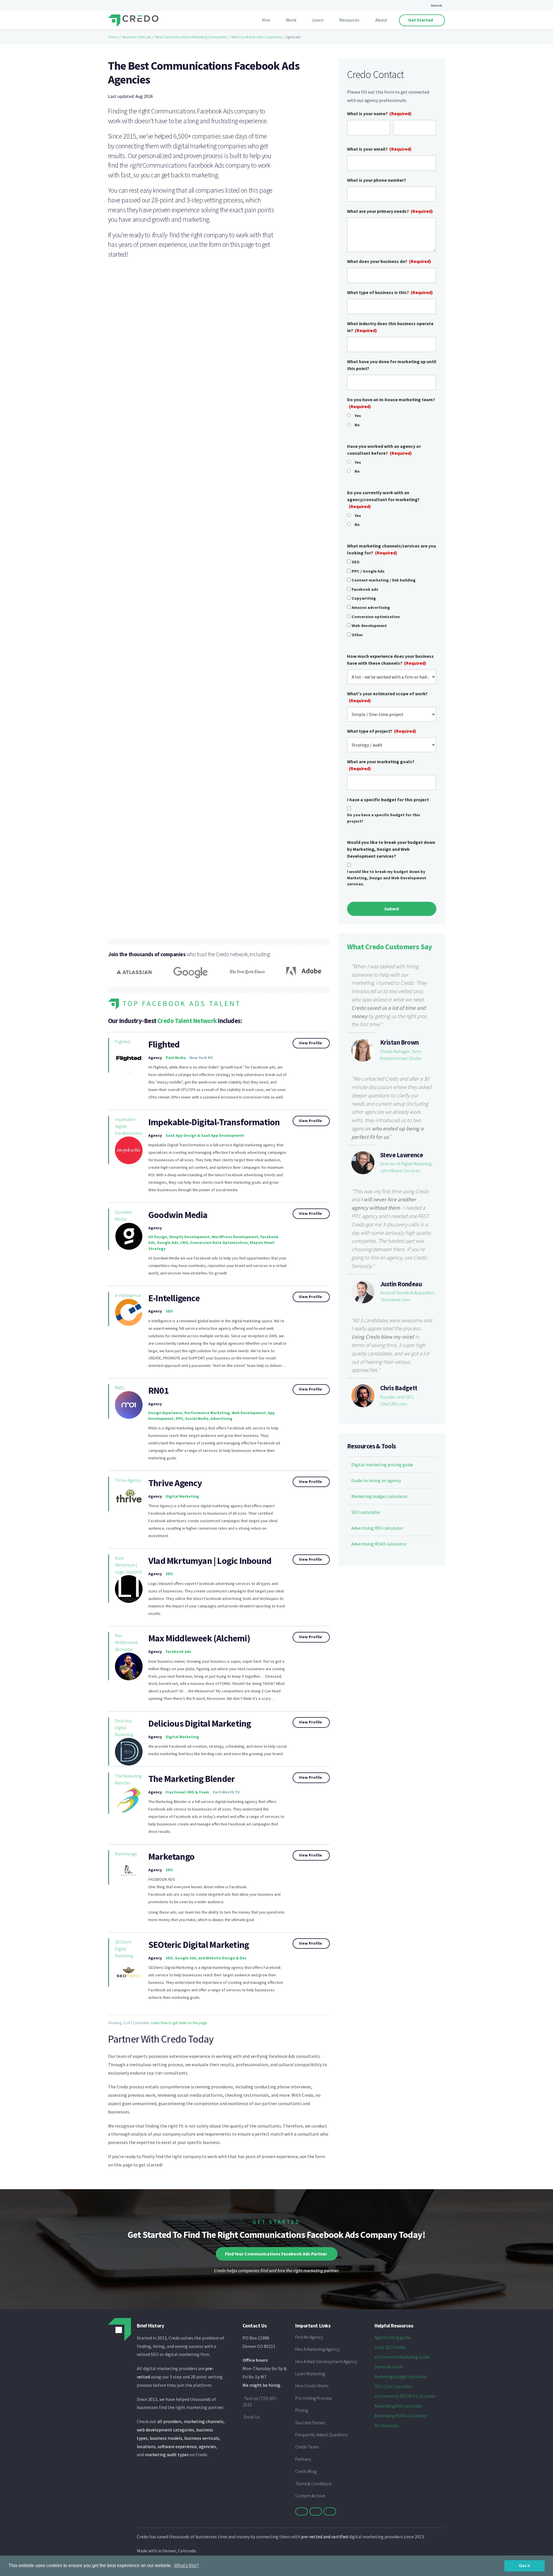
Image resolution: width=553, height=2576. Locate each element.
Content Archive (310, 2496)
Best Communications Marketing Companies (191, 37)
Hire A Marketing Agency (317, 2349)
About (381, 20)
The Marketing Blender (128, 1779)
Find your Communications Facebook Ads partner (276, 2254)
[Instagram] (330, 2511)
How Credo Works (312, 2386)
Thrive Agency (128, 1480)
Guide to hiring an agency (376, 1480)
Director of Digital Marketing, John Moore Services (406, 1167)
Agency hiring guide (393, 2337)
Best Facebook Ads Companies (257, 37)
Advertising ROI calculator (377, 1528)
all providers (170, 2421)
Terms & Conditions (313, 2484)
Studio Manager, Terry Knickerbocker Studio (401, 1055)
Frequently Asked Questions (321, 2435)
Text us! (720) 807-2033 (260, 2401)
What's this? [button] (186, 2565)
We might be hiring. (262, 2385)
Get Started (421, 20)
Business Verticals (137, 37)
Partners (303, 2459)
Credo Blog (306, 2471)
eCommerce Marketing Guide (402, 2357)
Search (436, 5)
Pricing (302, 2410)
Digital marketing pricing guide (382, 1465)
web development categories (165, 2430)
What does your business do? (389, 261)
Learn (318, 20)
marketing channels (204, 2421)
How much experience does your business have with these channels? (390, 660)
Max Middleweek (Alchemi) (126, 1642)
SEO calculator (366, 1512)
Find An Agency (309, 2337)
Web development (369, 626)
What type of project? (382, 731)
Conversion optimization (376, 617)
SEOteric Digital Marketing (124, 1949)
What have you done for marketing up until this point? (392, 365)
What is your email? (379, 149)
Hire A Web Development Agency (326, 2361)
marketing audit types (167, 2454)
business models (166, 2438)
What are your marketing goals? (381, 765)
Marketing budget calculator (380, 1496)
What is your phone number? (377, 180)
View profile (310, 1043)
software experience (177, 2446)
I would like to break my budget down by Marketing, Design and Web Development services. (387, 878)
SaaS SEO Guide (390, 2347)
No (357, 425)
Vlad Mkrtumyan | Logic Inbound (128, 1565)
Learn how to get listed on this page (179, 2023)
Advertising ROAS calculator (379, 1544)
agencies (207, 2446)
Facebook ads (365, 589)
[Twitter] (302, 2511)
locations (146, 2446)
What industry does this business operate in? (390, 327)
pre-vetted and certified (324, 2537)
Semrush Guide (389, 2367)
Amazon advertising (371, 607)
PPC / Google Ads (368, 571)
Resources (349, 20)
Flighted (123, 1041)
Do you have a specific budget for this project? (383, 818)
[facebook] (316, 2511)
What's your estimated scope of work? (387, 697)
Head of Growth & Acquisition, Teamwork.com (408, 1296)
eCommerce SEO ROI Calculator (405, 2396)
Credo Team (307, 2447)
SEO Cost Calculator (393, 2386)
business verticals (202, 2438)
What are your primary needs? (390, 211)
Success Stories (310, 2422)
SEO (356, 562)
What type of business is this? (390, 292)
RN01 (120, 1388)
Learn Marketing (310, 2374)
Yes (358, 416)
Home (113, 37)
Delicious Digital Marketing (124, 1728)
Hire (266, 20)
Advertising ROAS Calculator (401, 2416)
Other (357, 635)
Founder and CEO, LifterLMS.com (397, 1400)
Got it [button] (524, 2566)
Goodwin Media (123, 1215)
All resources (387, 2425)
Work (291, 20)
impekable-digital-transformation (129, 1126)
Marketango (126, 1854)
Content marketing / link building (384, 580)
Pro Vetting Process (314, 2398)
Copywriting (364, 598)
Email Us (252, 2417)
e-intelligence (128, 1295)
